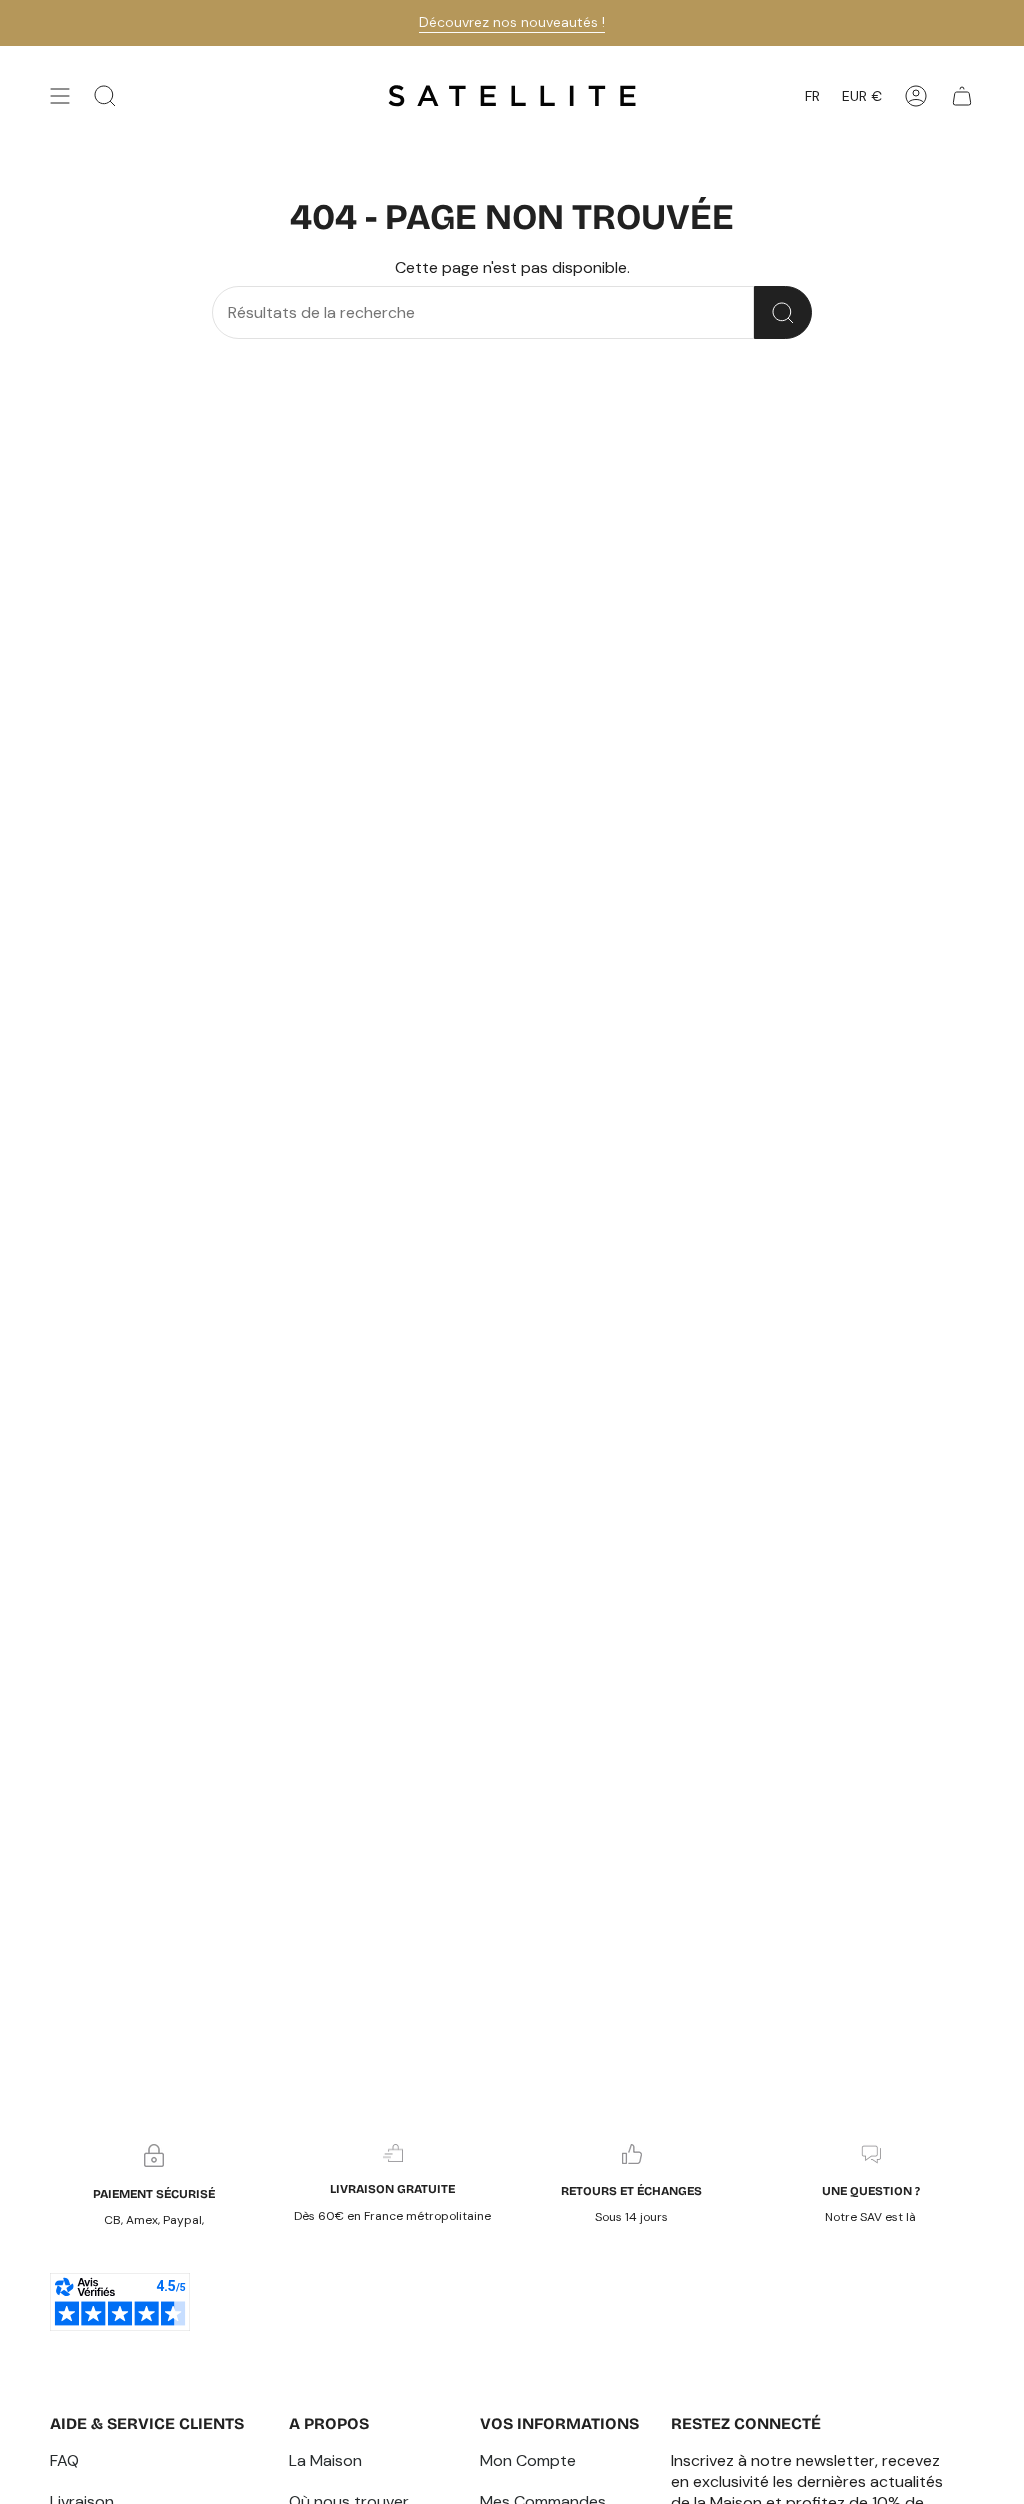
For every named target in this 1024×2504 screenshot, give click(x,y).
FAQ (64, 2460)
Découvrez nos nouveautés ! (512, 22)
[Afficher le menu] (60, 96)
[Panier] (962, 96)
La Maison (325, 2460)
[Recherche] (783, 312)
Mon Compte (528, 2460)
